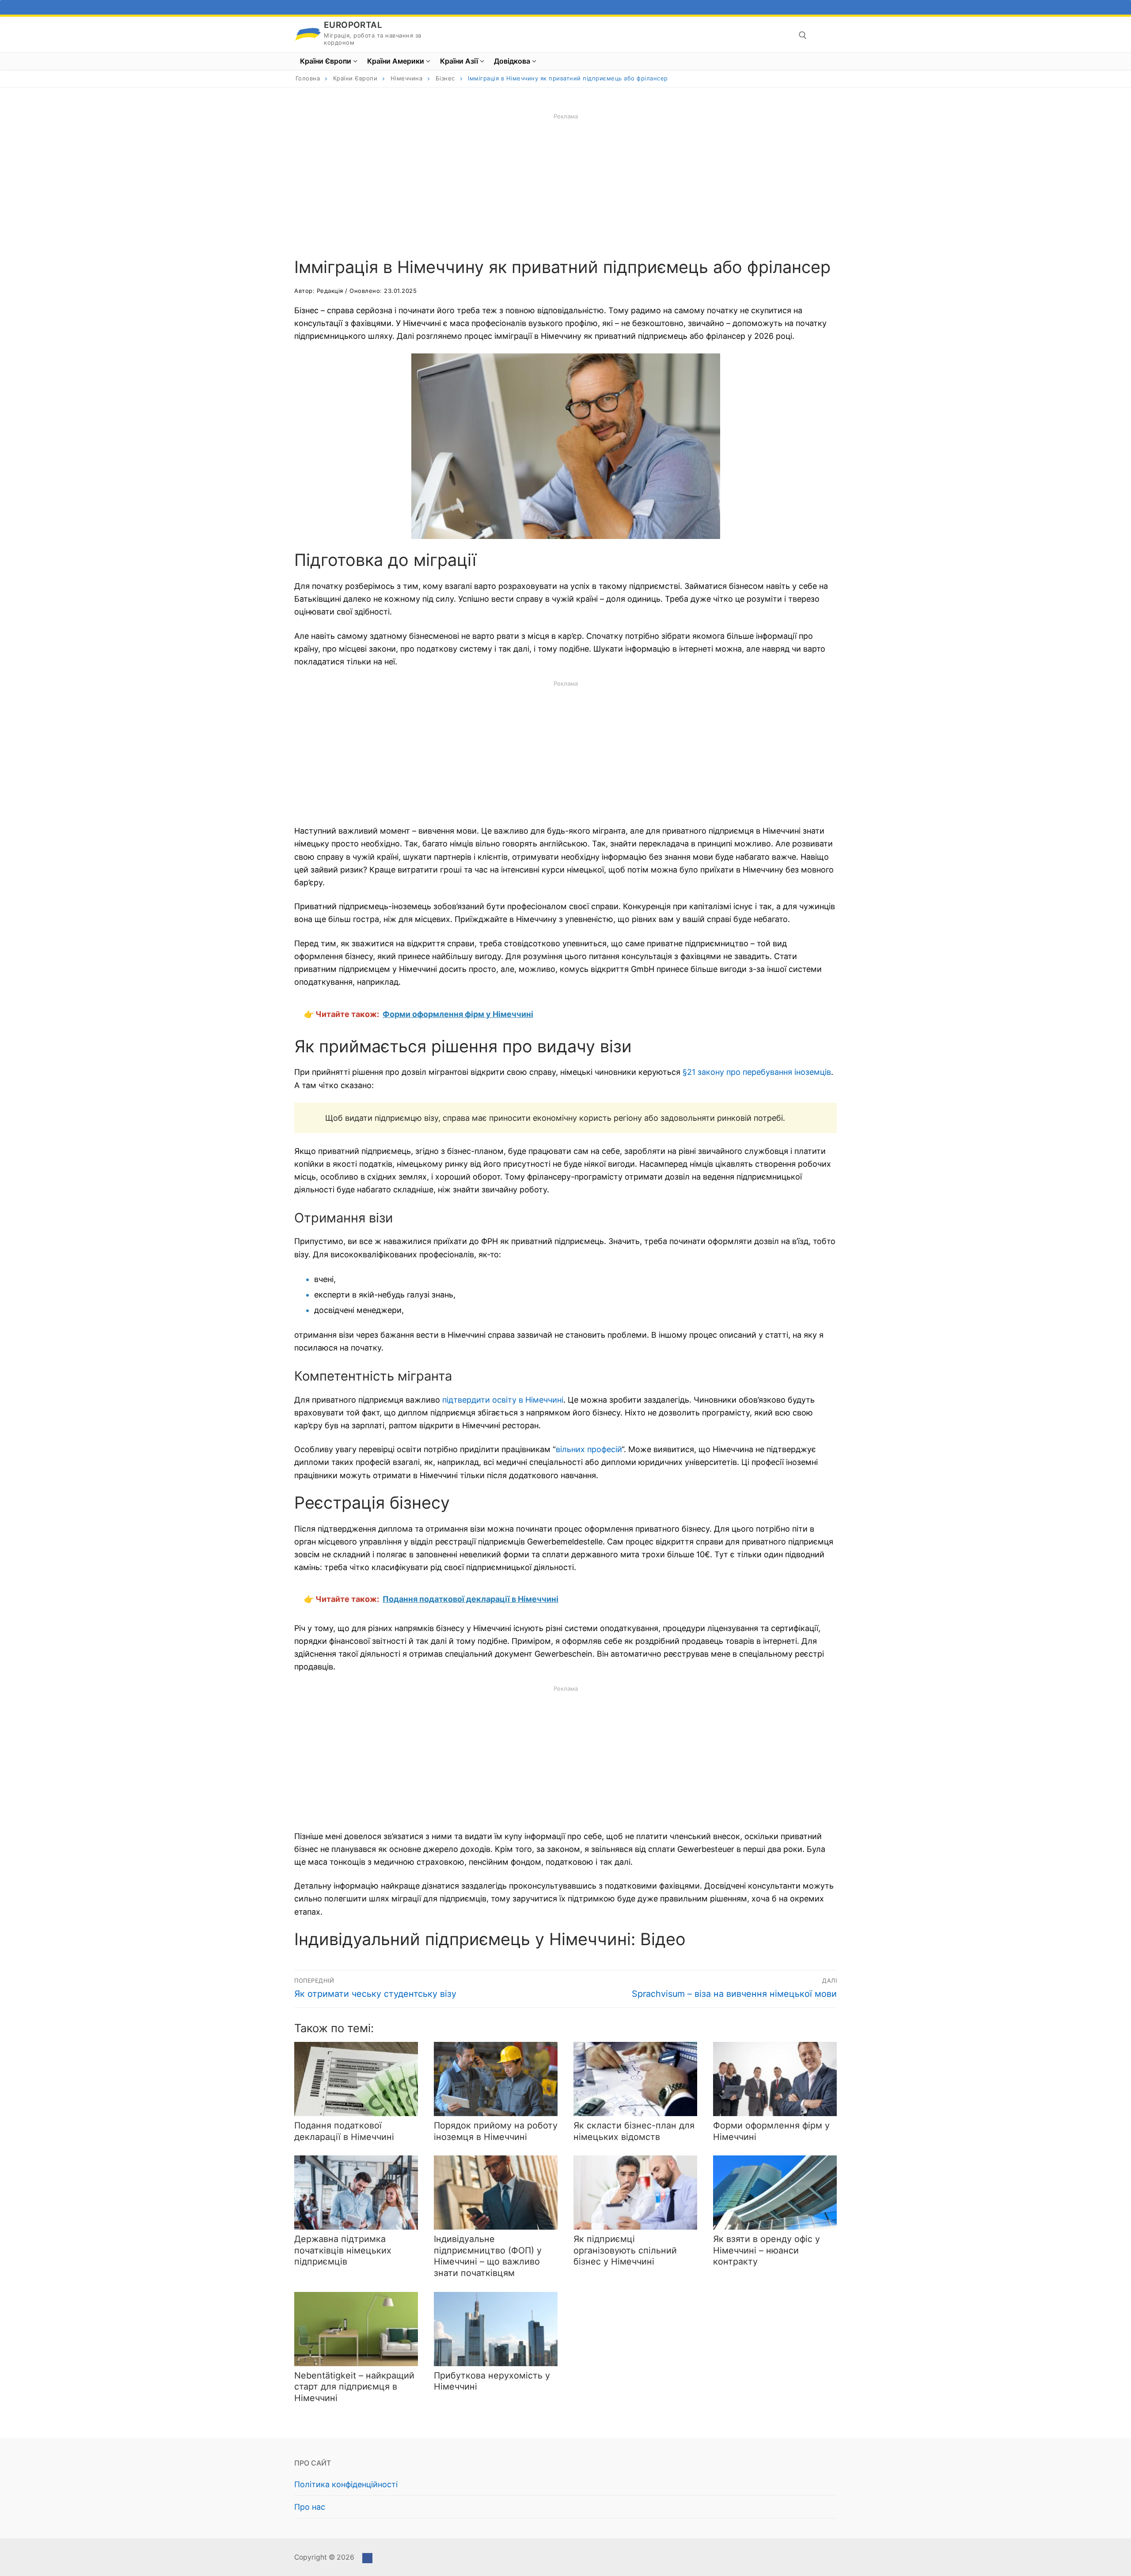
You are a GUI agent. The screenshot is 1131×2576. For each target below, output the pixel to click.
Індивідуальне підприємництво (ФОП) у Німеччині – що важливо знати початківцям (488, 2256)
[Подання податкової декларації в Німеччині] (356, 2079)
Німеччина (407, 78)
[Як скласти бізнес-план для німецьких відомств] (635, 2079)
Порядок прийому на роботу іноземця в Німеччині (496, 2131)
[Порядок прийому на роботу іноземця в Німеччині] (496, 2079)
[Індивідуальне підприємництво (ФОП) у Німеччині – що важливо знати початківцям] (496, 2193)
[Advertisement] (565, 183)
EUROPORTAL (353, 25)
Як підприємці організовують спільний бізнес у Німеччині (625, 2250)
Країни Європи (355, 78)
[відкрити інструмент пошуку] (803, 35)
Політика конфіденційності (346, 2484)
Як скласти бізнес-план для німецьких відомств (634, 2131)
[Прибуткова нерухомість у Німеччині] (496, 2329)
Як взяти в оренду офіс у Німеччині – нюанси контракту (767, 2250)
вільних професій (589, 1449)
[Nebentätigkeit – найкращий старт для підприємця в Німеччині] (356, 2329)
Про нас (310, 2507)
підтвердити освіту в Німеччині (503, 1400)
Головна (308, 78)
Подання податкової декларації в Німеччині (344, 2131)
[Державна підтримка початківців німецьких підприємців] (356, 2193)
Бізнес (445, 78)
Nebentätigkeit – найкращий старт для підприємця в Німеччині (354, 2387)
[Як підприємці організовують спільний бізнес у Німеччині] (635, 2193)
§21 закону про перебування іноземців (757, 1072)
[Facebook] (367, 2558)
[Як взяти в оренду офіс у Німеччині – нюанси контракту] (775, 2193)
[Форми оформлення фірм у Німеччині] (775, 2079)
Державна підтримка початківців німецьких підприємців (343, 2250)
